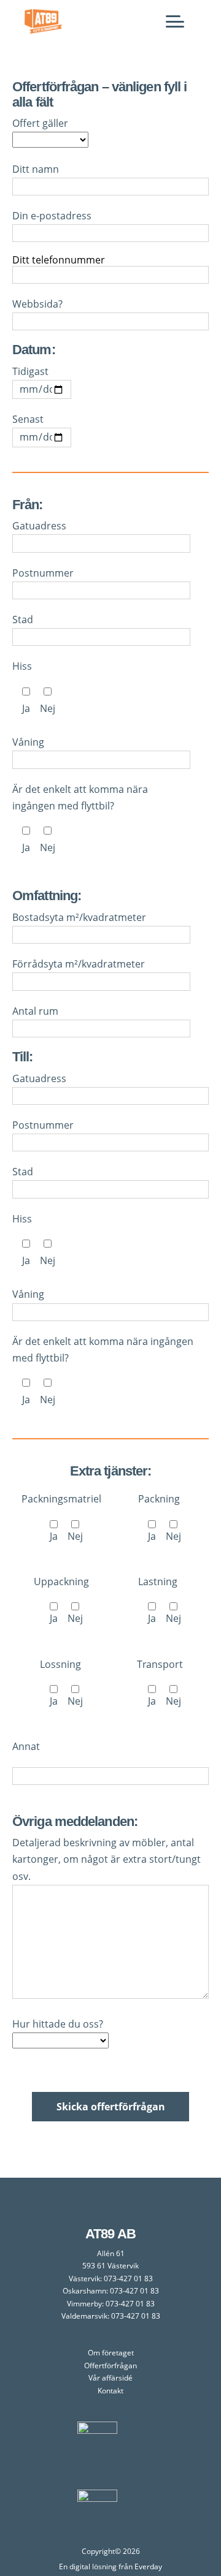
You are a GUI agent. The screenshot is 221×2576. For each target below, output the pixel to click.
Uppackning (61, 1600)
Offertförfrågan (110, 2366)
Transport (160, 1683)
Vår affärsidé (110, 2378)
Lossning (61, 1683)
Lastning (160, 1600)
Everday (148, 2567)
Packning (160, 1517)
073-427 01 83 (128, 2279)
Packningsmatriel (61, 1517)
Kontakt (110, 2391)
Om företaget (111, 2353)
